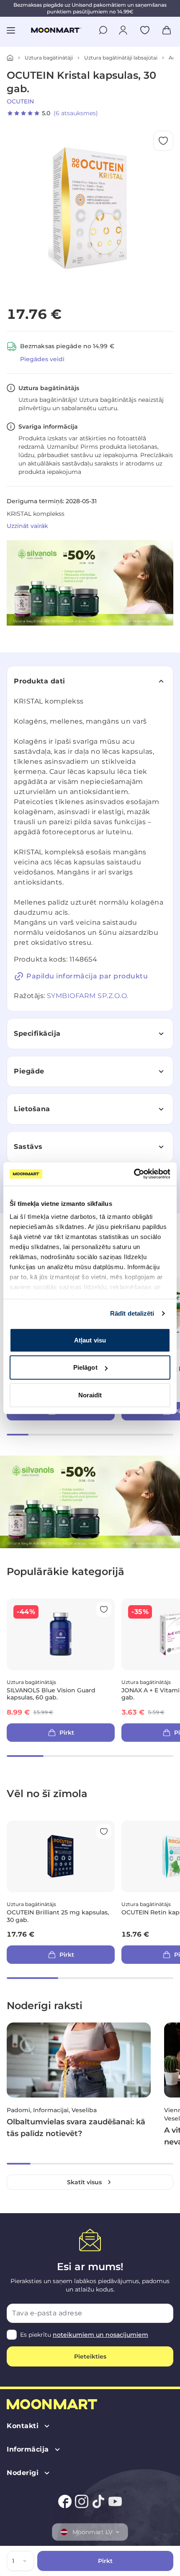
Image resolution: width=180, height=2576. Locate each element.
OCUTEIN (20, 101)
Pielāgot (85, 1367)
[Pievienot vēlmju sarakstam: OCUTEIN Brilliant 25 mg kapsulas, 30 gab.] (104, 1831)
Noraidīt (90, 1395)
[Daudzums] (26, 2561)
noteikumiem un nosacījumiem (100, 2335)
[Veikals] (10, 58)
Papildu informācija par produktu (87, 976)
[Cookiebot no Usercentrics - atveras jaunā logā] (134, 1174)
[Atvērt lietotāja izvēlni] (123, 30)
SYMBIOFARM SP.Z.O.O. (88, 996)
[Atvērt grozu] (167, 30)
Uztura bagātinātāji (49, 58)
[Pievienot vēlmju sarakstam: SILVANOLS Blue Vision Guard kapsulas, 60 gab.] (104, 1609)
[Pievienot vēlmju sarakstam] (145, 30)
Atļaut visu (90, 1340)
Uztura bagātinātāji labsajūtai (121, 58)
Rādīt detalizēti (132, 1313)
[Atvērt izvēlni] (11, 30)
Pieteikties (90, 2356)
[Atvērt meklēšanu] (103, 30)
